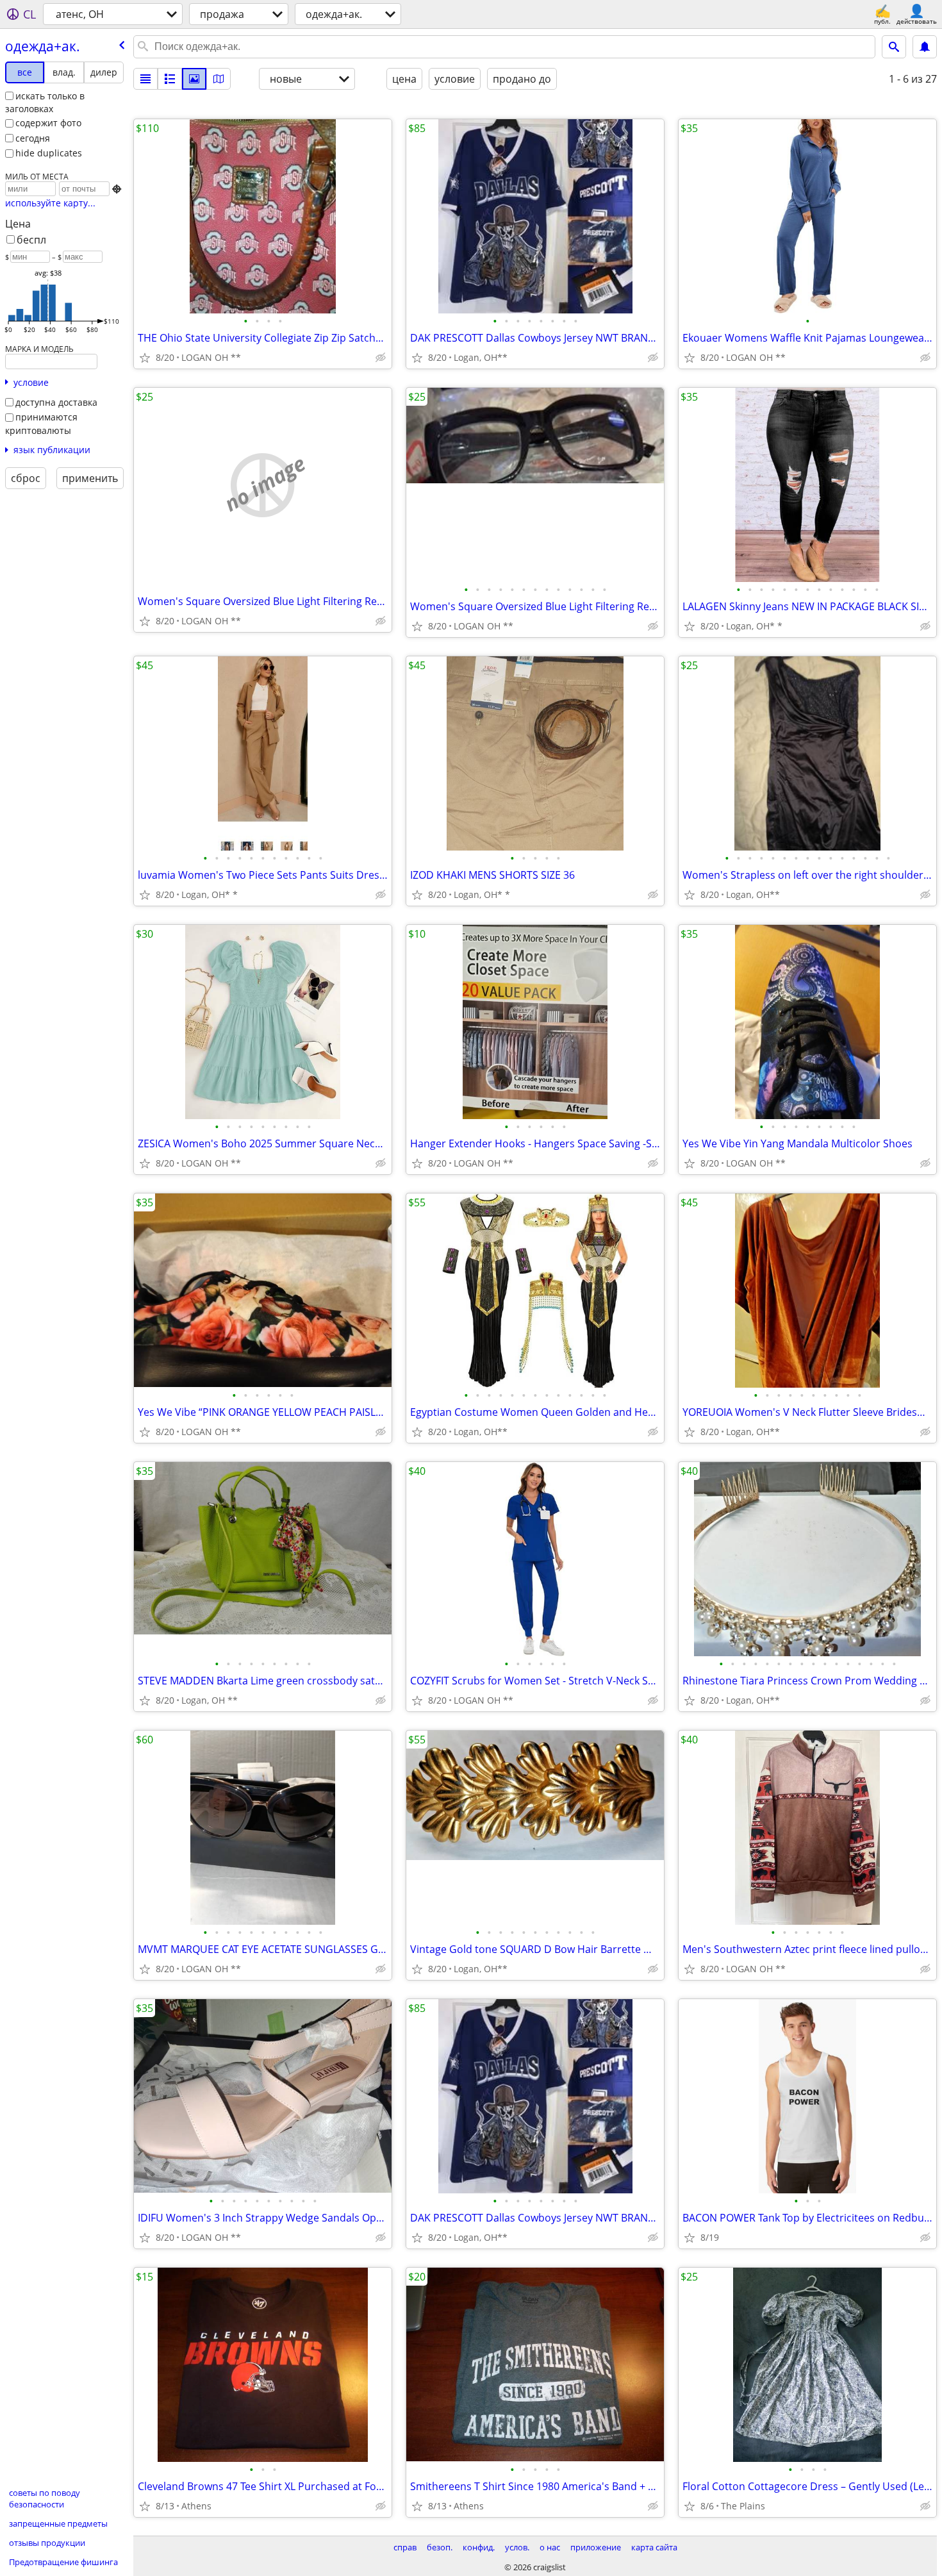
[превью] (170, 79)
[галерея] (194, 79)
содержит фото (48, 123)
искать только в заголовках (45, 103)
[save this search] (925, 47)
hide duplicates (49, 153)
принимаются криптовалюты (41, 424)
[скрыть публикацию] (381, 358)
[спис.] (145, 79)
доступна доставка (56, 402)
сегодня (33, 138)
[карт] (219, 79)
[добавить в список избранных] (145, 358)
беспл (31, 240)
